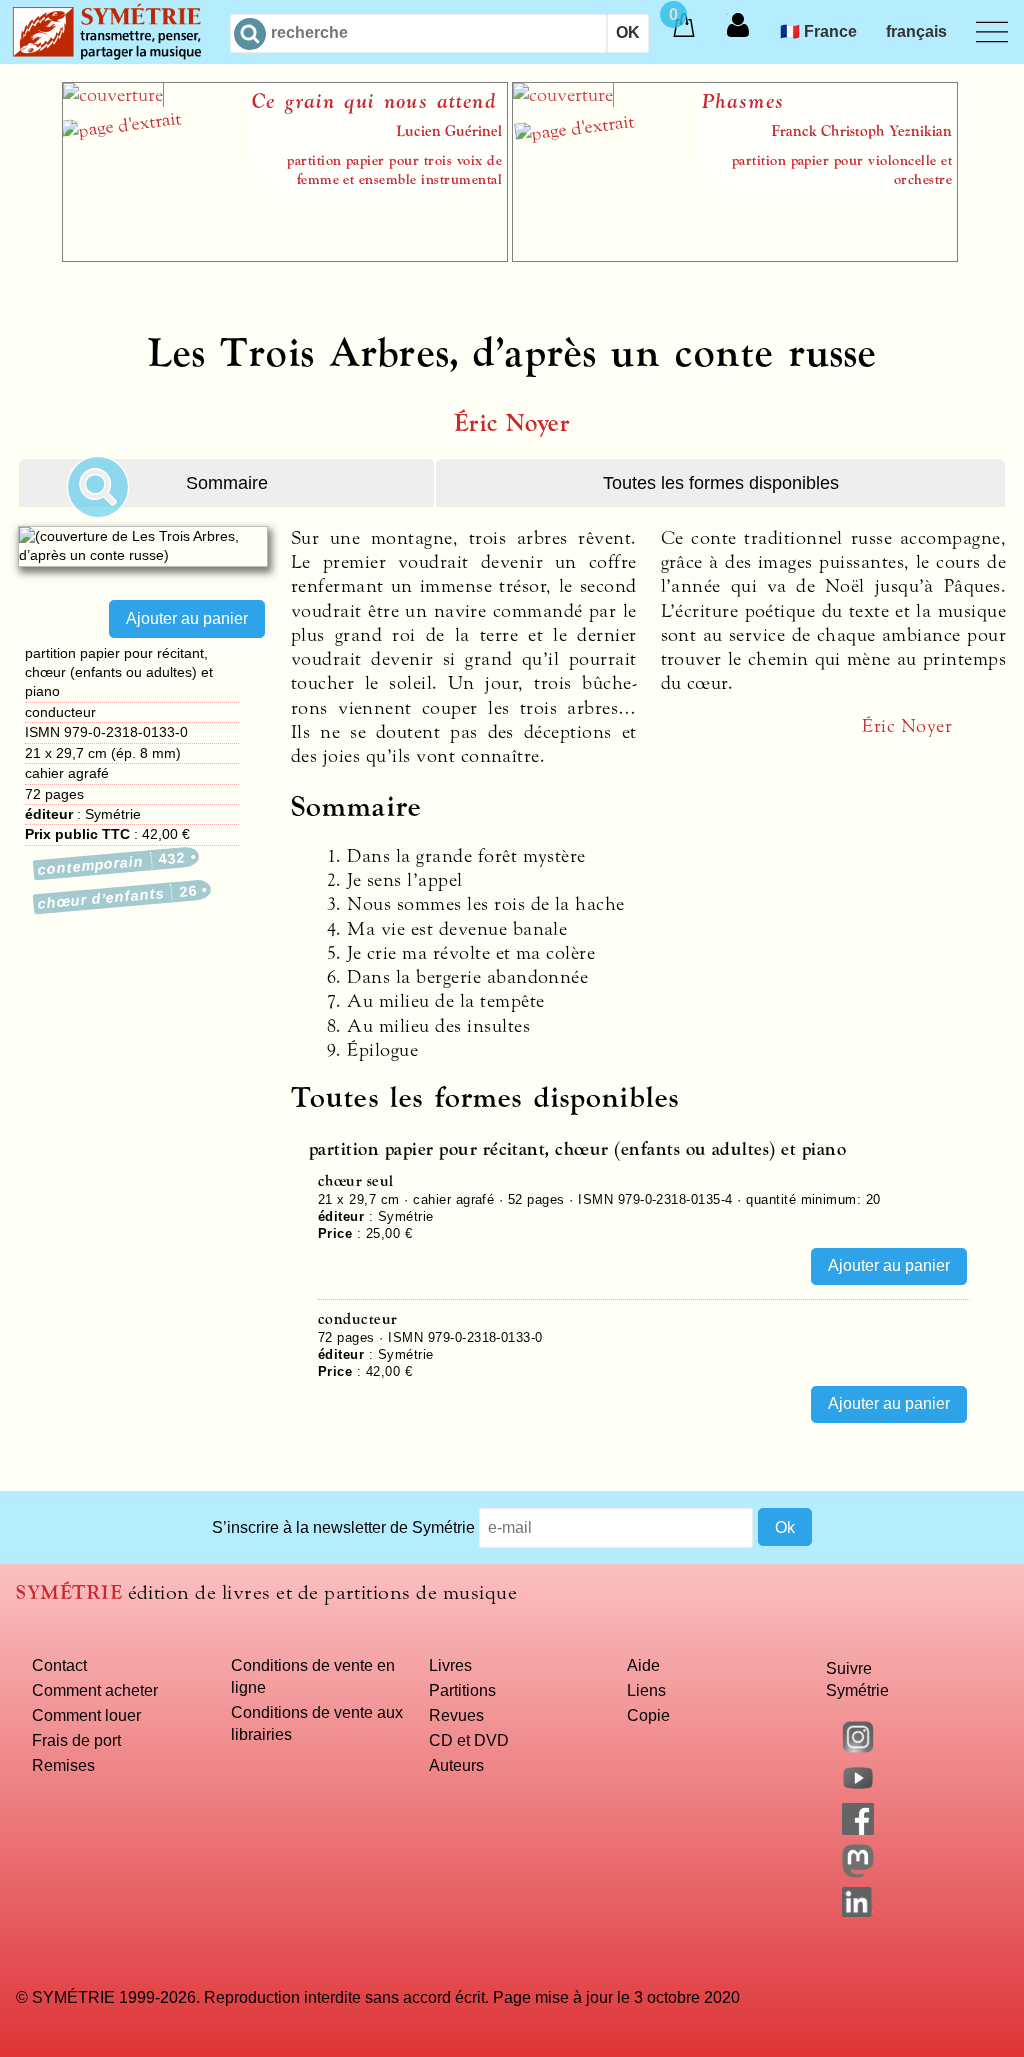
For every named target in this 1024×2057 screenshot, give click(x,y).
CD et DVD (469, 1740)
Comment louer (86, 1715)
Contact (59, 1665)
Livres (450, 1665)
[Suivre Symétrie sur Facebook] (858, 1829)
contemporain (112, 863)
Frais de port (76, 1740)
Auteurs (456, 1765)
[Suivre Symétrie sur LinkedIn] (858, 1911)
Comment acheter (95, 1690)
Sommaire (227, 483)
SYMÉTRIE (69, 1592)
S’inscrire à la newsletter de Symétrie (343, 1527)
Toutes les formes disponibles (721, 483)
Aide (643, 1665)
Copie (648, 1715)
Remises (63, 1765)
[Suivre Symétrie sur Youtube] (858, 1788)
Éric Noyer (512, 423)
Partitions (462, 1690)
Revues (456, 1715)
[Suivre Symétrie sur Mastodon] (858, 1872)
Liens (646, 1690)
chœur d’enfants (118, 897)
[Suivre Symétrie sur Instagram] (858, 1747)
